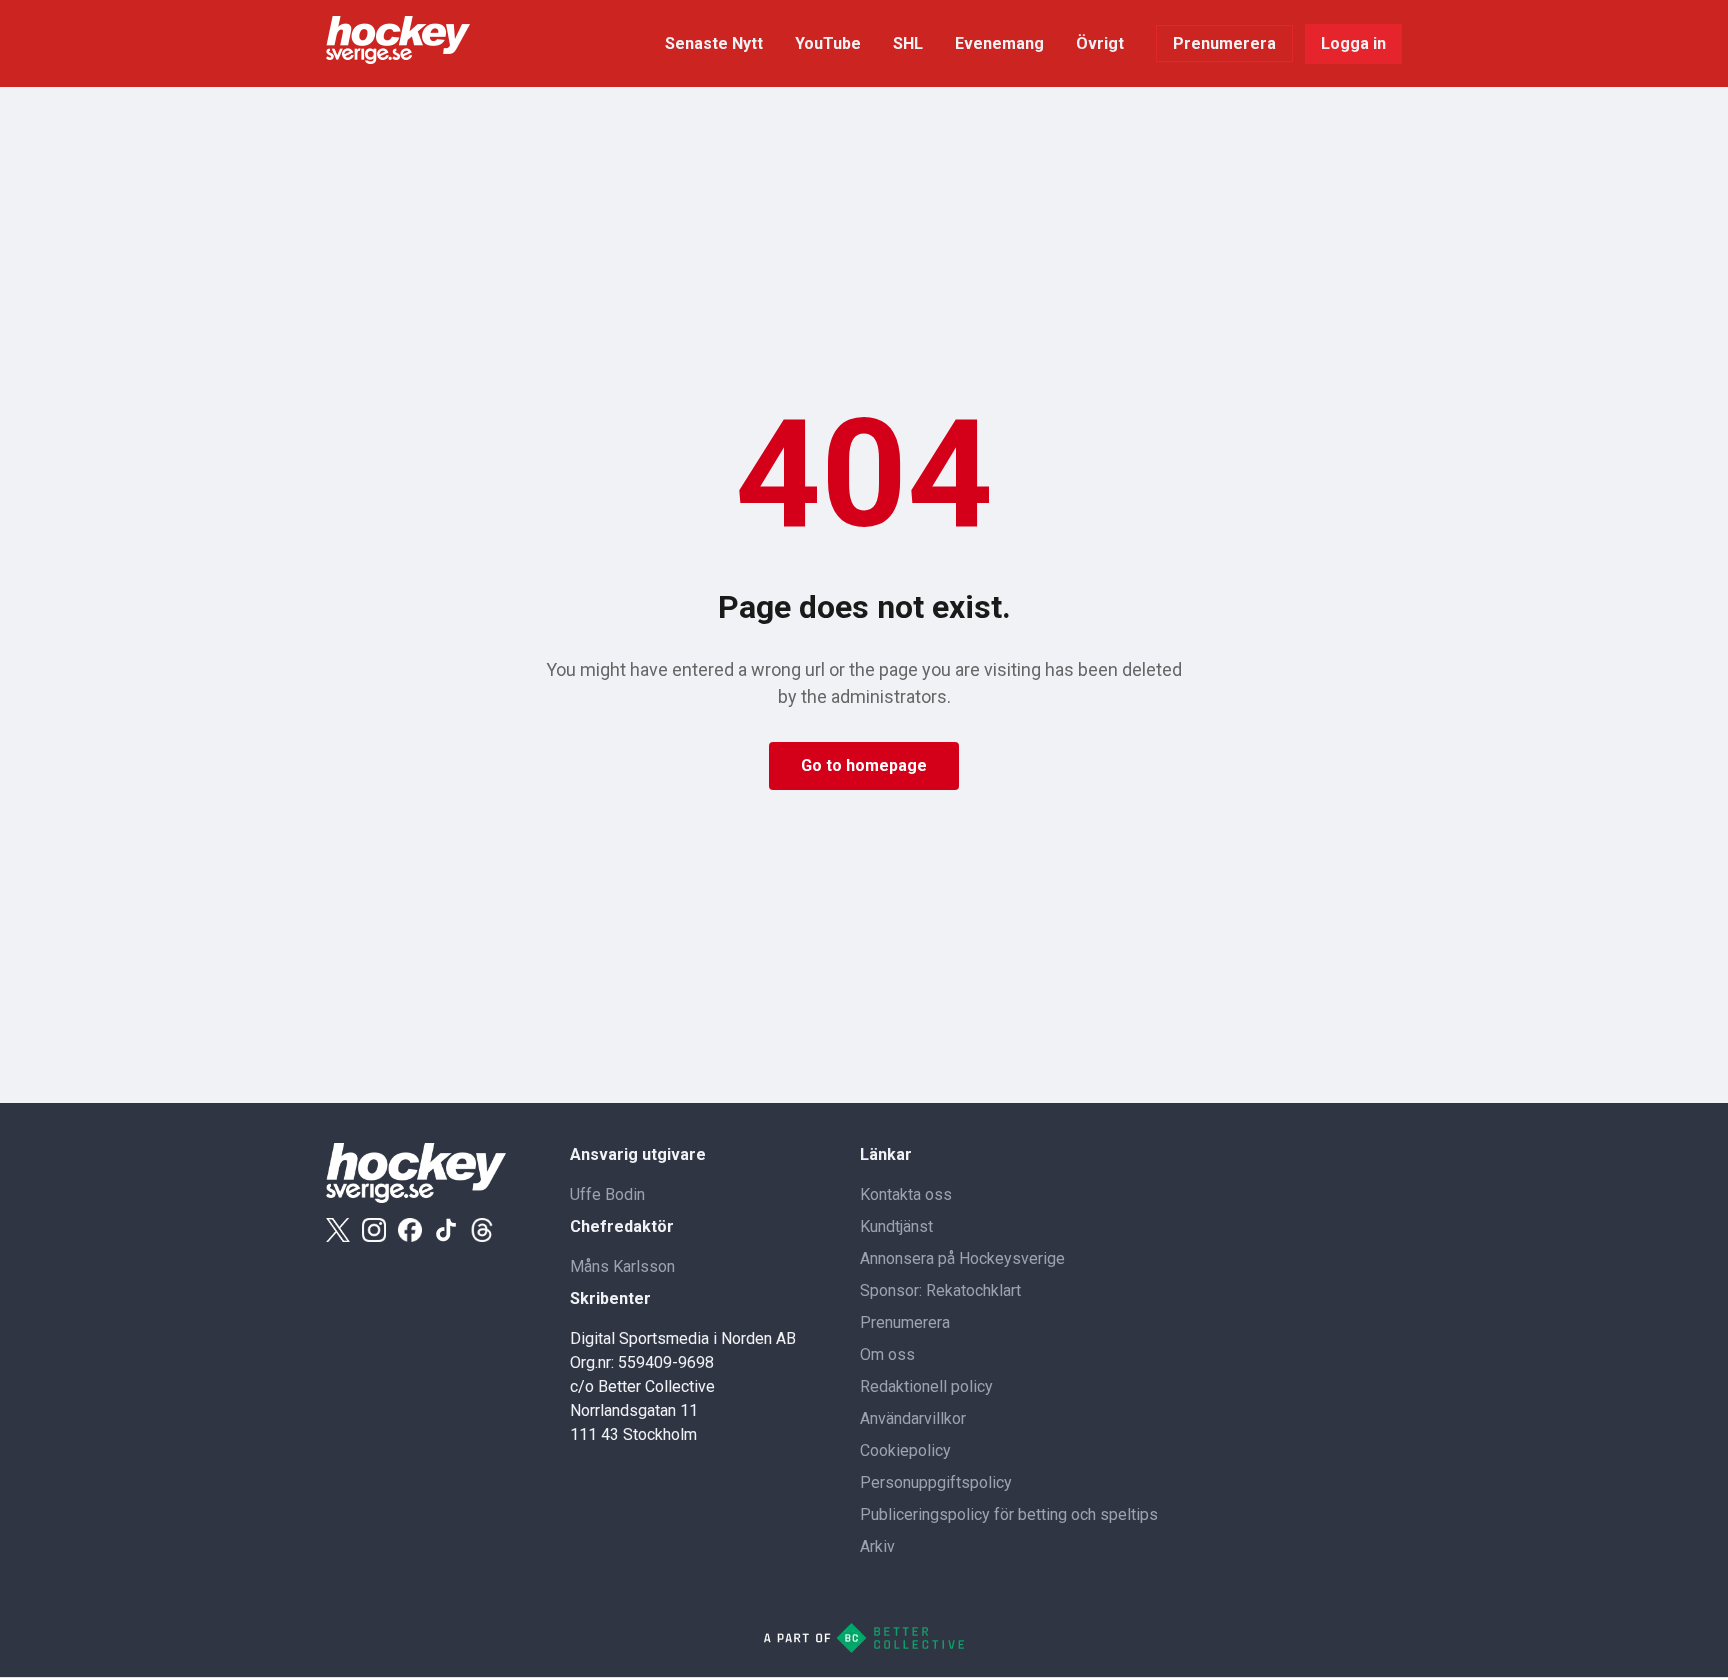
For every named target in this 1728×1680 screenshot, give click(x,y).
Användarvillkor (913, 1418)
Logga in (1353, 43)
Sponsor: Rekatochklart (940, 1290)
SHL (908, 43)
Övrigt (1100, 43)
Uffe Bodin (607, 1194)
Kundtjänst (896, 1226)
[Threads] (482, 1230)
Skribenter (610, 1298)
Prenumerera (1224, 43)
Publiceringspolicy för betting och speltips (1009, 1514)
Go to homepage (864, 765)
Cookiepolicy (905, 1450)
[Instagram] (374, 1230)
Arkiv (877, 1546)
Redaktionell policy (926, 1386)
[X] (338, 1230)
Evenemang (999, 43)
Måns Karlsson (622, 1266)
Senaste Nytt (714, 43)
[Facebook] (410, 1230)
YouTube (828, 43)
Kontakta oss (906, 1194)
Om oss (887, 1354)
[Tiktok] (446, 1230)
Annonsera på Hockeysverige (962, 1258)
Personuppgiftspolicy (936, 1482)
